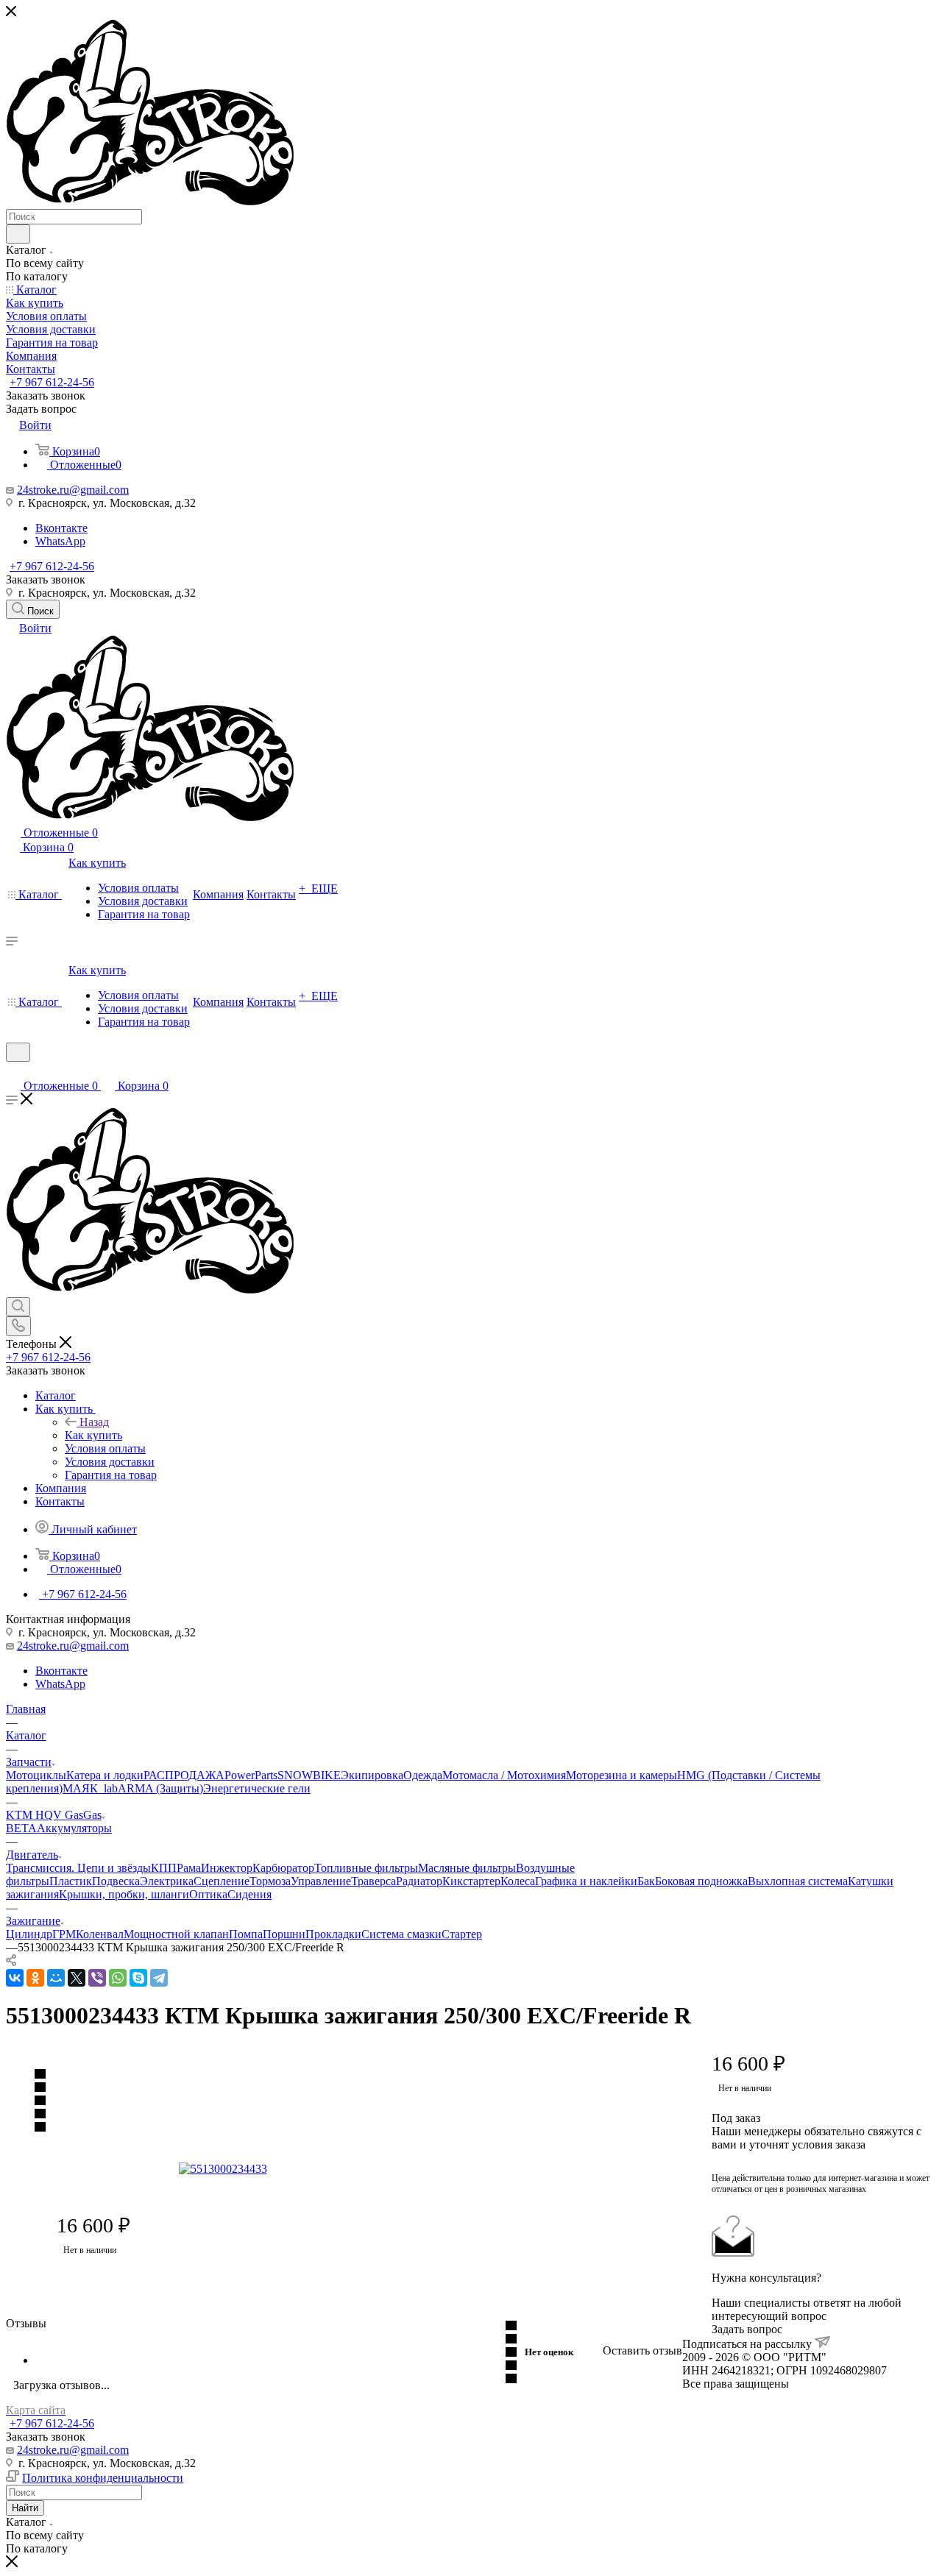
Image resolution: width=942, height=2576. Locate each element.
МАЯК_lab (90, 1788)
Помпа (246, 1934)
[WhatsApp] (118, 1978)
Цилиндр (29, 1934)
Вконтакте (61, 528)
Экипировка (372, 1775)
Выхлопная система (798, 1881)
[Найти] (18, 234)
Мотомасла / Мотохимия (504, 1775)
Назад (94, 1422)
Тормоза (270, 1881)
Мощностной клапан (176, 1934)
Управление (321, 1881)
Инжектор (227, 1868)
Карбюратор (283, 1868)
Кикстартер (471, 1881)
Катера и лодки (105, 1775)
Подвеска (116, 1881)
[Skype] (138, 1978)
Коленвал (100, 1934)
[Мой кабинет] (13, 1071)
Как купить (93, 1435)
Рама (189, 1868)
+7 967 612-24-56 (52, 382)
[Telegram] (159, 1978)
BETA (21, 1828)
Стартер (462, 1934)
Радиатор (419, 1881)
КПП (164, 1868)
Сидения (249, 1894)
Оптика (208, 1894)
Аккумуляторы (74, 1828)
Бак (646, 1881)
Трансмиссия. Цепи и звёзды (78, 1868)
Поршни (284, 1934)
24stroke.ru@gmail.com (73, 490)
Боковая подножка (701, 1881)
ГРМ (64, 1934)
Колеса (518, 1881)
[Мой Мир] (56, 1978)
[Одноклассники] (35, 1978)
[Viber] (97, 1978)
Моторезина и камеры (621, 1775)
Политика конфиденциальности (103, 2478)
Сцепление (222, 1881)
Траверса (373, 1881)
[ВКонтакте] (15, 1978)
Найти (25, 2508)
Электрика (167, 1881)
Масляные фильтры (467, 1868)
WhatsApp (60, 541)
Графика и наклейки (586, 1881)
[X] (77, 1978)
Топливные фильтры (366, 1868)
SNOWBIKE (309, 1775)
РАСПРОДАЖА (184, 1775)
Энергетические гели (257, 1788)
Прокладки (333, 1934)
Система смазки (401, 1934)
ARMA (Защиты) (160, 1788)
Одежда (423, 1775)
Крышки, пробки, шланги (124, 1894)
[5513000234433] (344, 2169)
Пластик (71, 1881)
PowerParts (251, 1775)
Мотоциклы (36, 1775)
